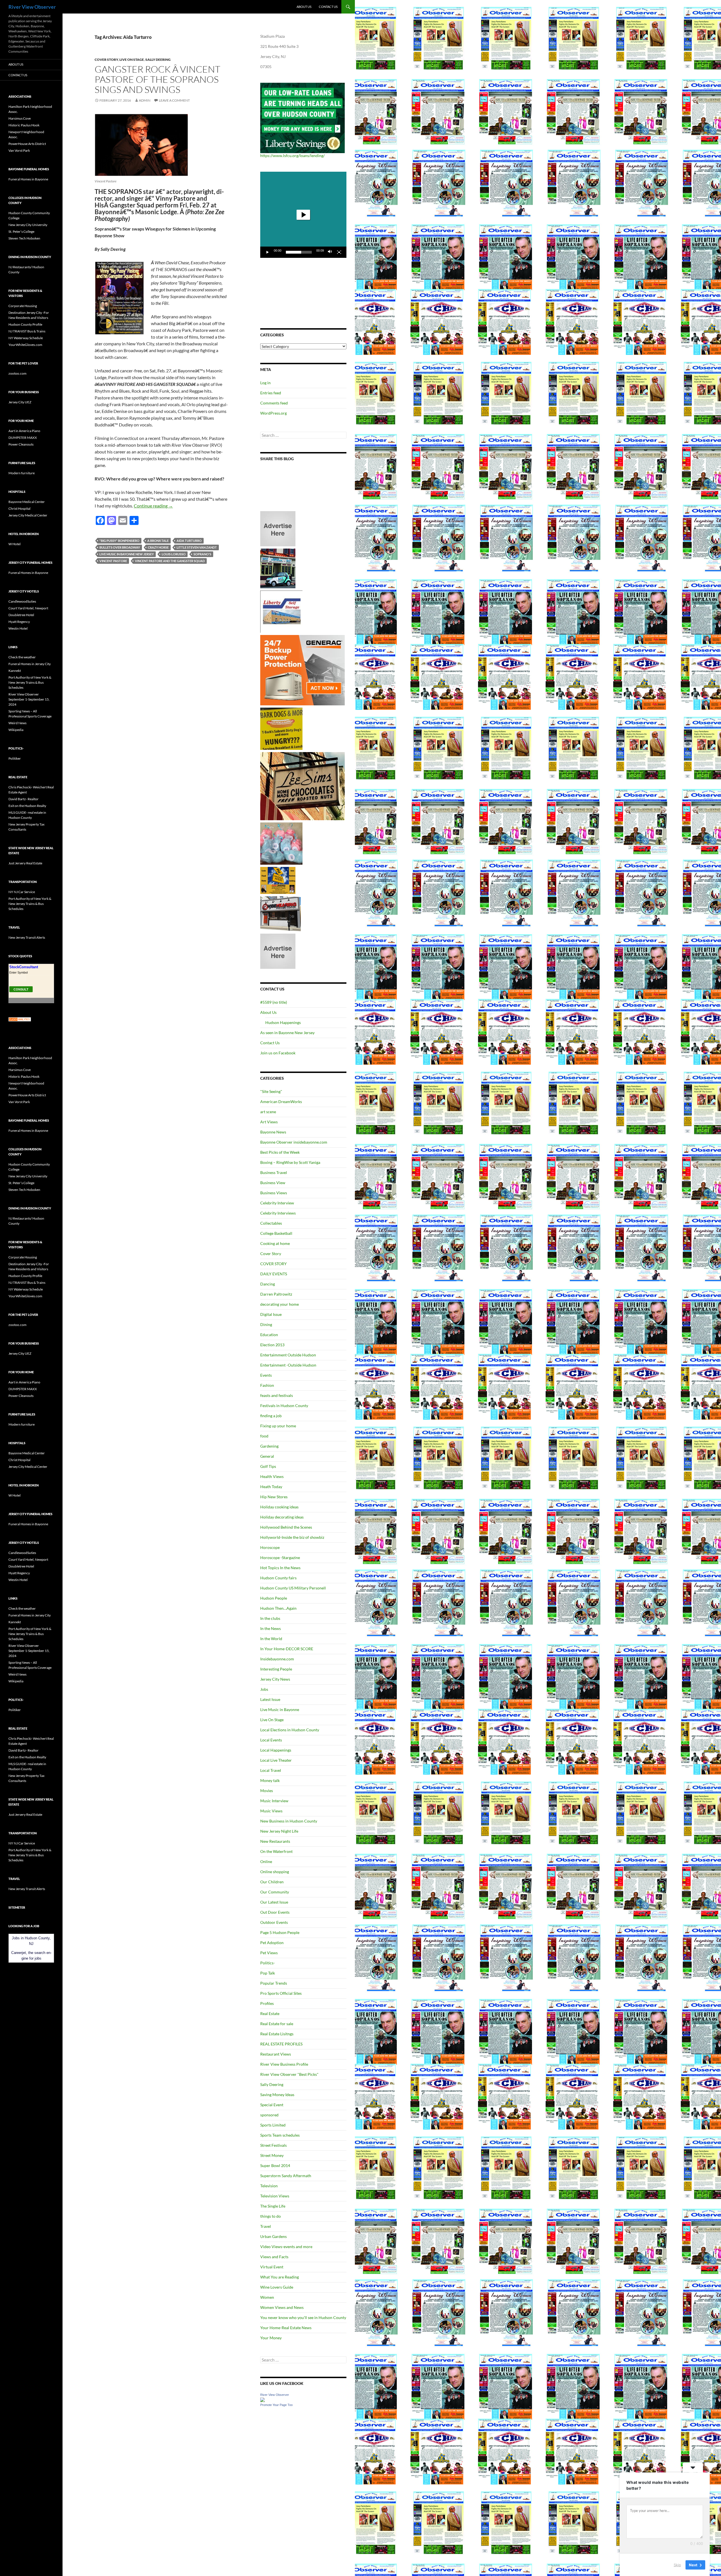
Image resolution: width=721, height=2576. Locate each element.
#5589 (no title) (274, 1002)
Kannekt (15, 671)
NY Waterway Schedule (26, 338)
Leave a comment (174, 100)
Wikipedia (16, 730)
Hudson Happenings (283, 1022)
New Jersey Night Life (279, 1831)
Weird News (17, 723)
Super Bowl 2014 (275, 2165)
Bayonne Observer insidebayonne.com (294, 1142)
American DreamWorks (281, 1102)
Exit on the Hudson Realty (27, 806)
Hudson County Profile (25, 324)
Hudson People (274, 1598)
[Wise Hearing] (281, 913)
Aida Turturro (189, 541)
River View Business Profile (284, 2064)
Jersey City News (275, 1679)
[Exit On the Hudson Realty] (278, 568)
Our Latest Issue (274, 1902)
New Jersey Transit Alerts (27, 937)
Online (266, 1861)
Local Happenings (276, 1750)
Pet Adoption (272, 1943)
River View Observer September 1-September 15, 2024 (29, 699)
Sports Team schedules (280, 2135)
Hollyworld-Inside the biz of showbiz (292, 1537)
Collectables (271, 1223)
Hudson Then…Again (278, 1608)
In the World (271, 1639)
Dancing (268, 1284)
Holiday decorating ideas (282, 1517)
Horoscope (270, 1547)
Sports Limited (273, 2125)
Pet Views (269, 1953)
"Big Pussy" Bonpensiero (119, 541)
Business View (273, 1183)
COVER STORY (273, 1264)
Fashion (267, 1385)
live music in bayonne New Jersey (127, 554)
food (264, 1436)
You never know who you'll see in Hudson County (303, 2317)
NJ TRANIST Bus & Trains (27, 331)
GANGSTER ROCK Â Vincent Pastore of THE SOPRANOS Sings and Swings (157, 79)
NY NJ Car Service (22, 892)
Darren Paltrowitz (276, 1294)
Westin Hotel (18, 628)
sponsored (269, 2115)
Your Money (271, 2338)
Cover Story (106, 60)
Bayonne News (273, 1132)
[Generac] (302, 670)
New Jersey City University (28, 225)
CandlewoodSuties (22, 601)
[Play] (268, 252)
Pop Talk (268, 1973)
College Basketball (276, 1233)
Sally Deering (158, 60)
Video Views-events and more (286, 2247)
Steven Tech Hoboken (24, 238)
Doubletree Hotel (21, 615)
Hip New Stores (274, 1497)
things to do (271, 2216)
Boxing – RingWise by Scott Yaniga (290, 1162)
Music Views (271, 1811)
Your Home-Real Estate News (286, 2328)
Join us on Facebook (278, 1053)
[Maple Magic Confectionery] (281, 843)
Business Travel (274, 1172)
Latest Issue (270, 1699)
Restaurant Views (276, 2054)
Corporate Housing (23, 306)
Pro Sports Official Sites (281, 1993)
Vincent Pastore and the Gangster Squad (170, 561)
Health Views (272, 1476)
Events (266, 1375)
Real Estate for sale (277, 2024)
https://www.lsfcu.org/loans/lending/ (292, 156)
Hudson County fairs (278, 1578)
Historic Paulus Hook (24, 125)
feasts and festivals (277, 1395)
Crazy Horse (158, 547)
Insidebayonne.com (277, 1659)
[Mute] (330, 252)
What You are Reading (280, 2277)
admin (145, 100)
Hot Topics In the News (280, 1568)
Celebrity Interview (277, 1203)
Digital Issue (271, 1314)
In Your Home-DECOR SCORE (287, 1649)
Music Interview (274, 1801)
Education (269, 1335)
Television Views (275, 2196)
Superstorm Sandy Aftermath (286, 2176)
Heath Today (271, 1487)
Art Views (269, 1122)
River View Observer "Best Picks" (289, 2074)
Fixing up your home (278, 1426)
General (267, 1456)
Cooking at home (275, 1243)
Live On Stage (132, 60)
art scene (268, 1112)
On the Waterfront (276, 1851)
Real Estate (270, 2013)
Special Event (272, 2105)
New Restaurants (275, 1841)
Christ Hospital (19, 508)
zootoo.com (17, 373)
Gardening (269, 1446)
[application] (303, 215)
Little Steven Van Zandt (197, 547)
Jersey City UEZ (20, 402)
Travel (266, 2226)
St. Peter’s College (21, 232)
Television (269, 2186)
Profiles (267, 2003)
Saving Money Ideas (277, 2095)
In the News (271, 1628)
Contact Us (328, 7)
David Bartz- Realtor (24, 799)
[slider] (299, 252)
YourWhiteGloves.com (25, 345)
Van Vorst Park (19, 150)
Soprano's (202, 554)
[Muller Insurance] (278, 880)
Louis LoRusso (174, 554)
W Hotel (15, 544)
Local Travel (271, 1770)
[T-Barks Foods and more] (281, 728)
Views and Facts (274, 2257)
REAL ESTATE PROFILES (281, 2044)
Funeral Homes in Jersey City (30, 664)
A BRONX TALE (158, 541)
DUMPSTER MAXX (23, 438)
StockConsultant (24, 967)
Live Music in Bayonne (280, 1709)
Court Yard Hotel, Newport (28, 608)
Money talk (270, 1780)
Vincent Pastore (113, 561)
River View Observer (32, 7)
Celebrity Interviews (278, 1213)
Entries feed (271, 393)
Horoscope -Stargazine (280, 1558)
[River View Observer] (262, 2399)
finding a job (271, 1416)
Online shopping (275, 1872)
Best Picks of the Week (280, 1152)
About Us (304, 7)
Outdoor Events (274, 1922)
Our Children (272, 1882)
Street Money (272, 2155)
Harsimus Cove (20, 118)
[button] (303, 215)
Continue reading (153, 506)
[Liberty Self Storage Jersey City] (281, 611)
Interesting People (276, 1669)
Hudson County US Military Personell (293, 1588)
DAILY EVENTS (274, 1274)
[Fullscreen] (339, 252)
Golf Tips (268, 1466)
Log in (265, 383)
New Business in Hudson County (289, 1821)
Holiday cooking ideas (279, 1507)
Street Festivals (273, 2145)
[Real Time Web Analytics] (20, 1019)
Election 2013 (272, 1345)
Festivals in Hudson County (284, 1406)
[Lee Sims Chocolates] (303, 786)
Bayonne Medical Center (27, 502)
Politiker (15, 758)
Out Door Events (275, 1912)
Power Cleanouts (21, 444)
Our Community (275, 1892)
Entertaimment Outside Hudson (288, 1355)
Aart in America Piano (24, 431)
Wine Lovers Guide (277, 2287)
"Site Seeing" (271, 1091)
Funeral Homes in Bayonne (28, 179)
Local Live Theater (276, 1760)
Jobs (264, 1689)
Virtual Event (272, 2267)
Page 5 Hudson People (280, 1932)
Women (267, 2297)
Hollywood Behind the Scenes (286, 1527)
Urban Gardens (273, 2236)
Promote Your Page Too (276, 2405)
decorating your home (280, 1304)
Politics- (268, 1963)
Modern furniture (22, 473)
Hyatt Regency (19, 622)
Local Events (271, 1740)
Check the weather (22, 657)
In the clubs (270, 1618)
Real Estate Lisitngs (277, 2034)
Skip (677, 2564)
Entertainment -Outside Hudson (288, 1365)
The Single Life (273, 2206)
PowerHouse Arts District (27, 144)
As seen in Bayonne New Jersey (287, 1033)
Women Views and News (282, 2307)
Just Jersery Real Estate (25, 863)
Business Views (274, 1193)
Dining (266, 1324)
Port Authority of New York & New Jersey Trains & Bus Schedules (30, 682)
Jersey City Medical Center (28, 515)
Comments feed (274, 403)
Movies (267, 1791)
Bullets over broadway (120, 547)
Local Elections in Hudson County (290, 1730)
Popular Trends (274, 1983)
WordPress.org (273, 413)
